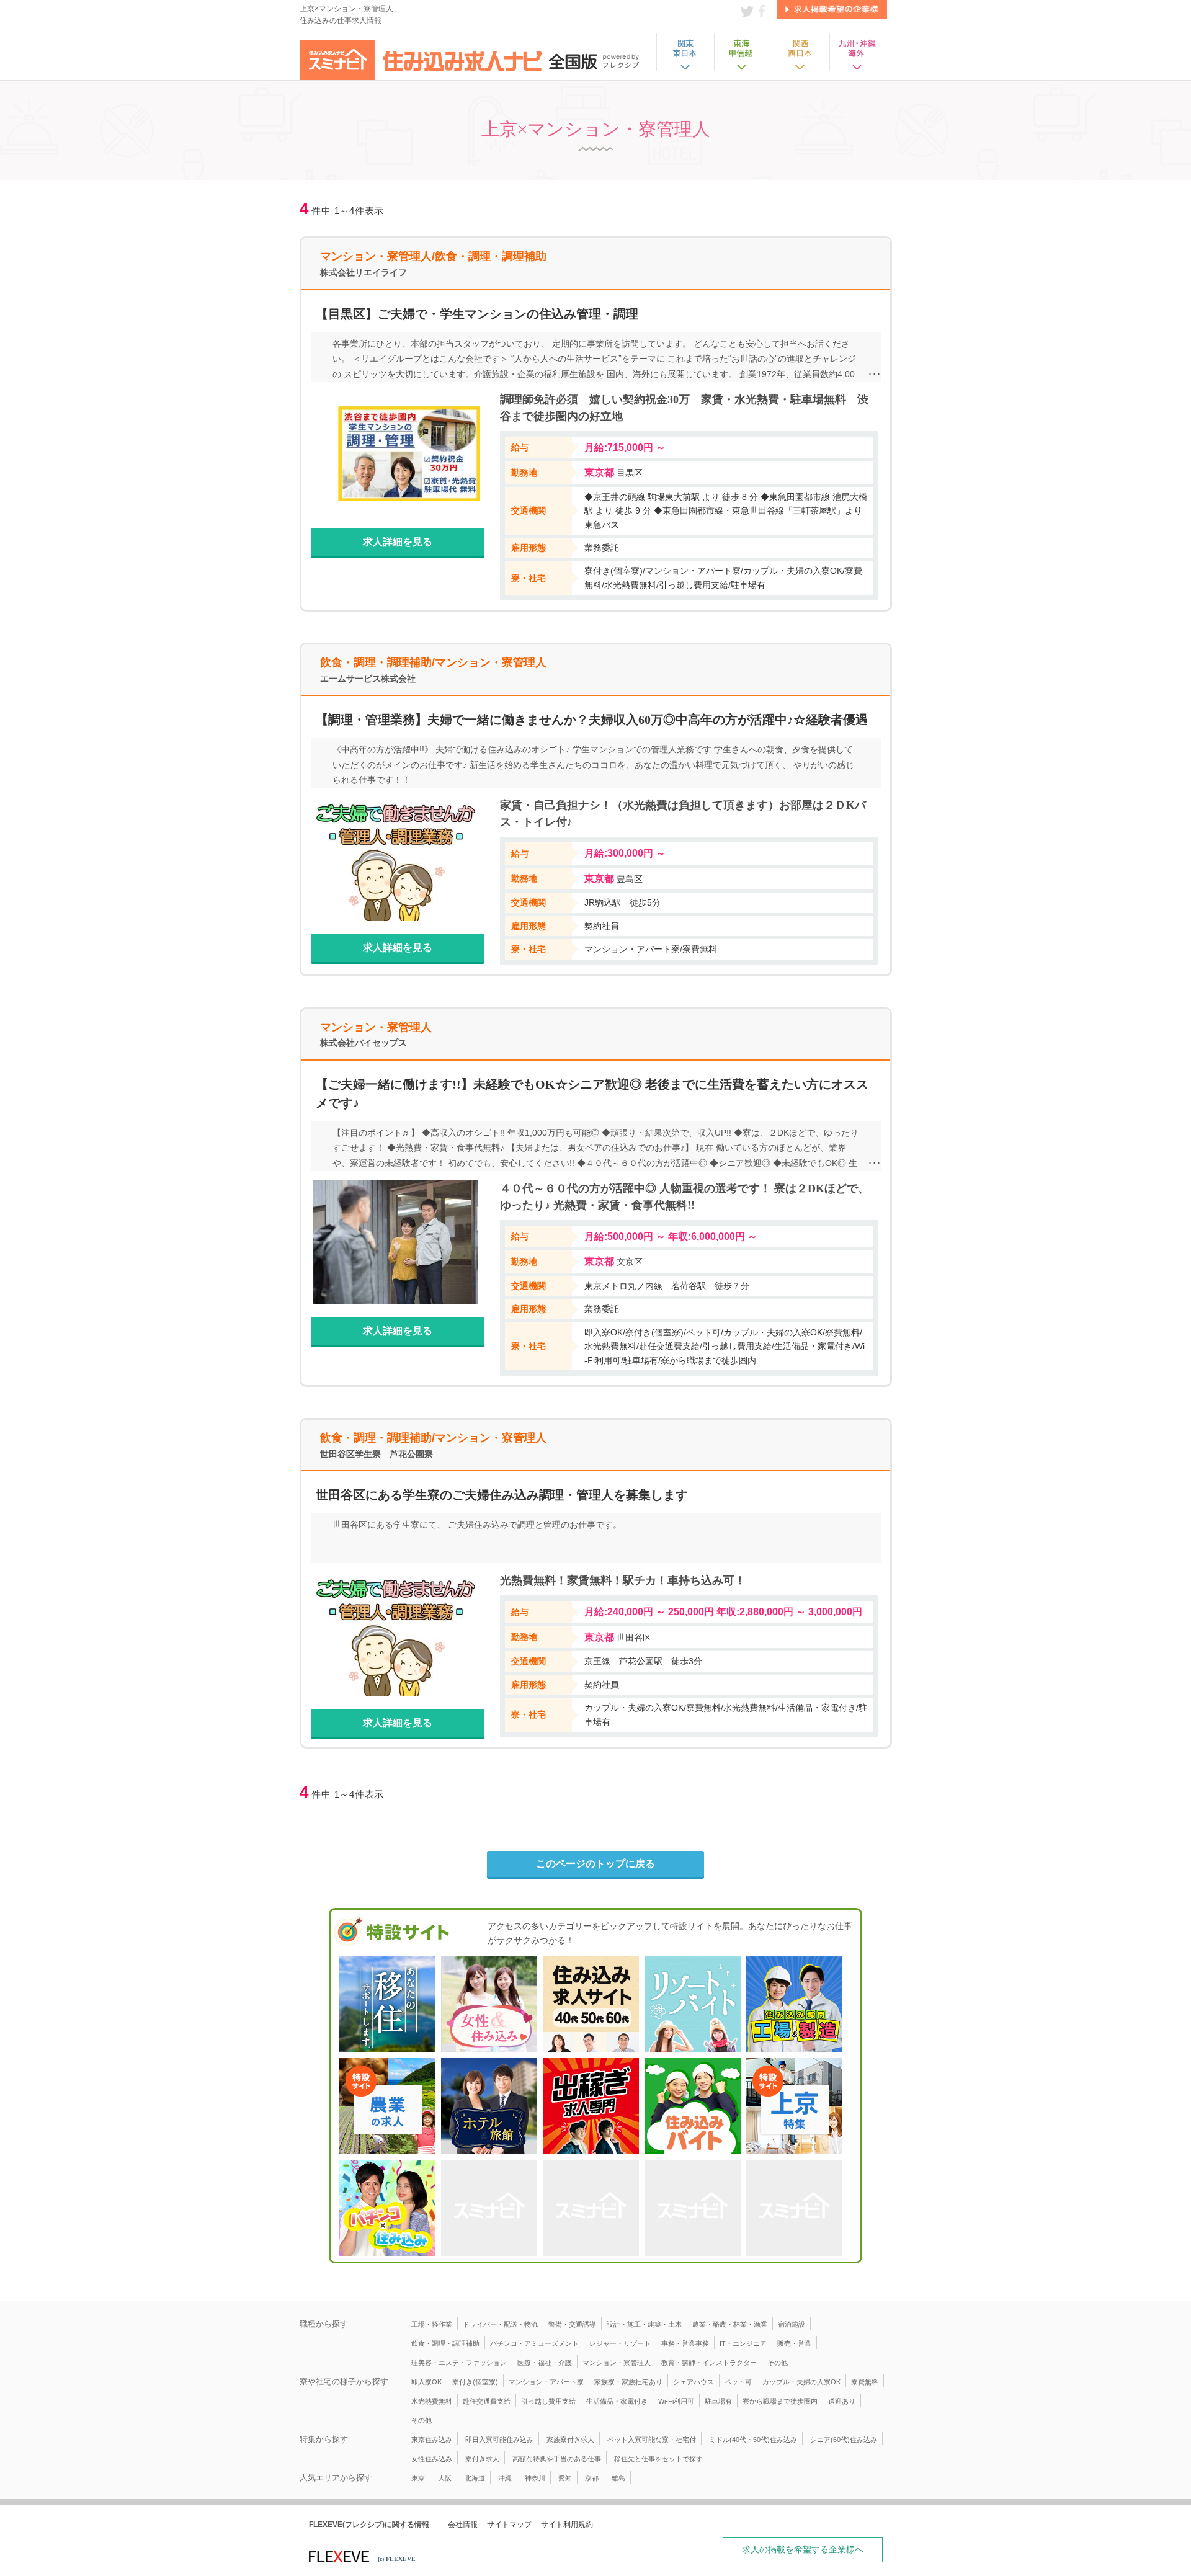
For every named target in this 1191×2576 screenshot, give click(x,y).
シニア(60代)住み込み (844, 2440)
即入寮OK (426, 2382)
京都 (592, 2478)
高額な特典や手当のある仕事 (557, 2459)
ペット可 (738, 2382)
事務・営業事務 (685, 2343)
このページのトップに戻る (595, 1864)
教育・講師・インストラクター (709, 2363)
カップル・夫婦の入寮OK (801, 2382)
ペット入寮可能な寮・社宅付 (652, 2440)
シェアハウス (694, 2382)
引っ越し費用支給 (548, 2401)
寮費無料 (865, 2382)
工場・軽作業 (432, 2324)
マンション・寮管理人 (617, 2363)
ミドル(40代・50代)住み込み (753, 2440)
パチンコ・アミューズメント (534, 2343)
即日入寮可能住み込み (499, 2440)
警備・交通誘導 (572, 2324)
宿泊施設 (792, 2324)
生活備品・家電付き (617, 2401)
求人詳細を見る (398, 542)
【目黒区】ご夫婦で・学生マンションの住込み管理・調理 (477, 314)
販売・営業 (794, 2343)
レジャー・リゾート (620, 2343)
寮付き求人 (482, 2459)
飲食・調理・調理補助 (445, 2343)
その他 (778, 2363)
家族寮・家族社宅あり (628, 2382)
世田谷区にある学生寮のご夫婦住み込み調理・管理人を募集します (502, 1495)
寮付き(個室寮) (475, 2382)
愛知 (565, 2478)
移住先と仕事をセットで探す (658, 2459)
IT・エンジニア (743, 2343)
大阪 (445, 2478)
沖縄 (505, 2478)
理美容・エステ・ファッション (459, 2363)
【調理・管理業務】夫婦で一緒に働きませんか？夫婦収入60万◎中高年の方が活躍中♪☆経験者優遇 (592, 720)
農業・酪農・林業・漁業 (730, 2324)
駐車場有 (718, 2401)
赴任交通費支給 (487, 2401)
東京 (418, 2478)
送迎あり (842, 2401)
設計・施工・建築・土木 (644, 2324)
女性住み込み (432, 2459)
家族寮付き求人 (570, 2440)
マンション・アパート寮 (546, 2382)
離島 (618, 2478)
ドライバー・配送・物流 (500, 2324)
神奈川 (535, 2478)
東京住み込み (432, 2440)
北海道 (475, 2478)
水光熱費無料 (432, 2401)
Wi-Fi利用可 (676, 2401)
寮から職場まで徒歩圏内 (780, 2401)
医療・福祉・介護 (545, 2363)
